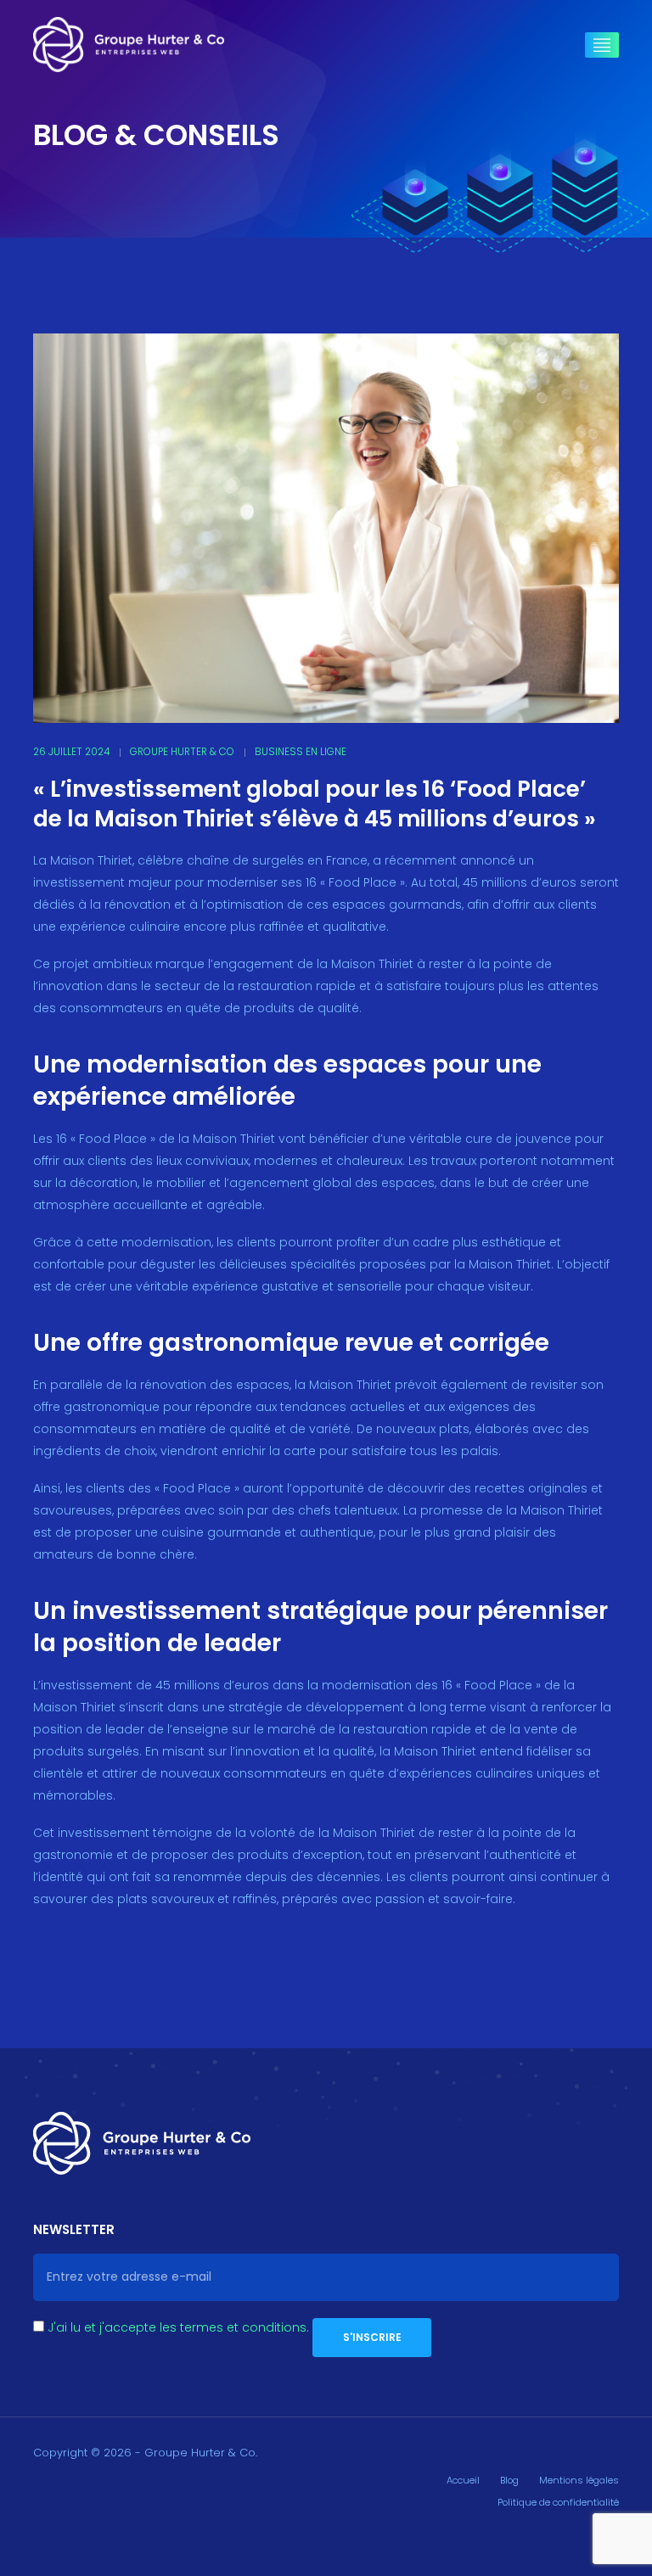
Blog (509, 2480)
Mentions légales (579, 2480)
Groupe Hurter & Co (182, 752)
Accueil (463, 2480)
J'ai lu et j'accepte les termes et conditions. (178, 2327)
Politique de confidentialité (558, 2502)
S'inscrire (372, 2337)
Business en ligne (301, 752)
